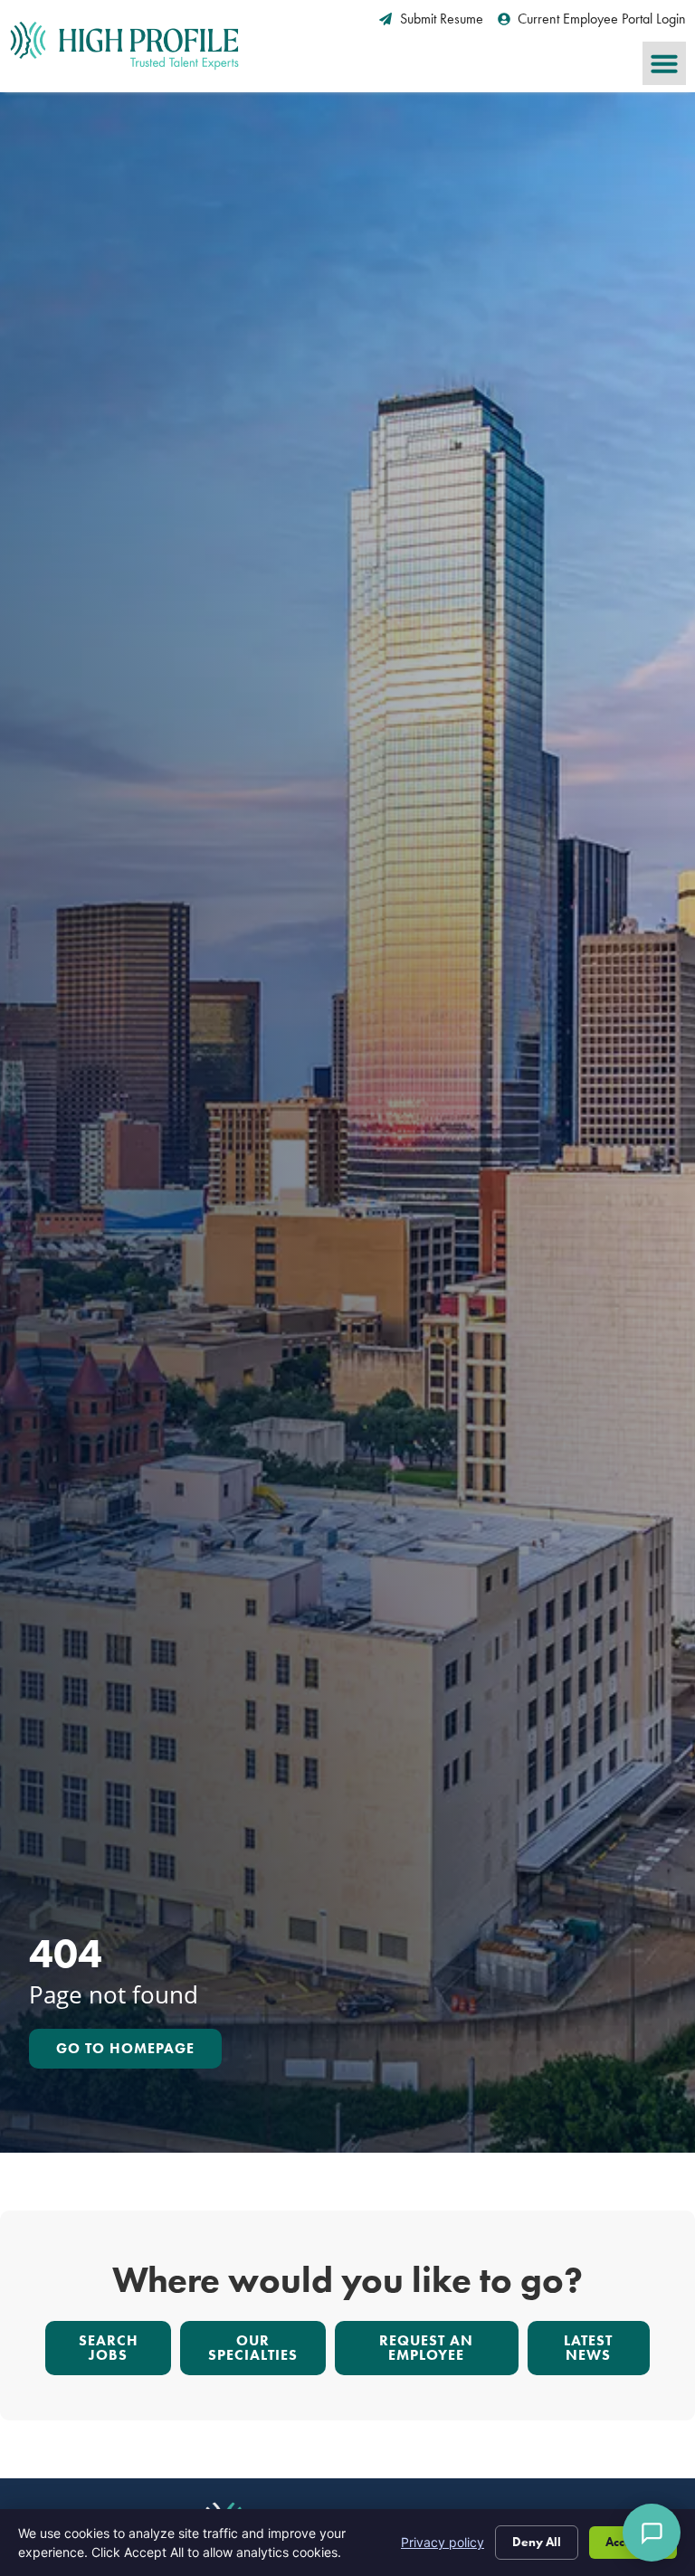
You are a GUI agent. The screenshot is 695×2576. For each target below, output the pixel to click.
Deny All (537, 2542)
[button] (664, 63)
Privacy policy (443, 2542)
